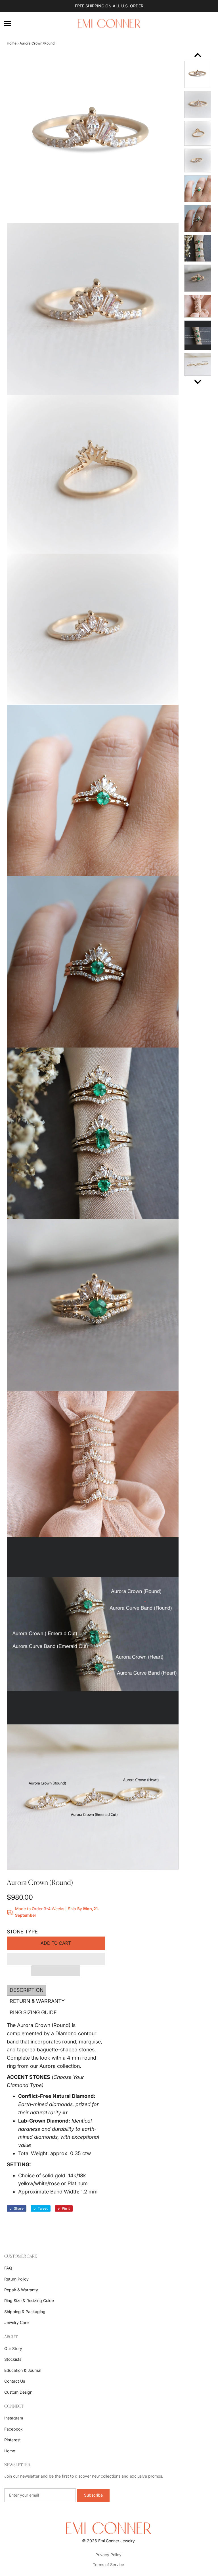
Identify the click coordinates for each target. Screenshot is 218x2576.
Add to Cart (56, 1943)
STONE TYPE (22, 1932)
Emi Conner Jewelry (117, 2541)
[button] (56, 1959)
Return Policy (16, 2279)
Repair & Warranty (21, 2290)
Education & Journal (23, 2370)
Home (12, 43)
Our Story (13, 2348)
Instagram (14, 2418)
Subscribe (93, 2495)
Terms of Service (108, 2565)
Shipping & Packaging (25, 2312)
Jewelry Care (16, 2322)
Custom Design (18, 2392)
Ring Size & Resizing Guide (29, 2301)
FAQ (8, 2268)
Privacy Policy (108, 2555)
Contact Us (15, 2381)
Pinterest (12, 2440)
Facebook (13, 2429)
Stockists (13, 2359)
